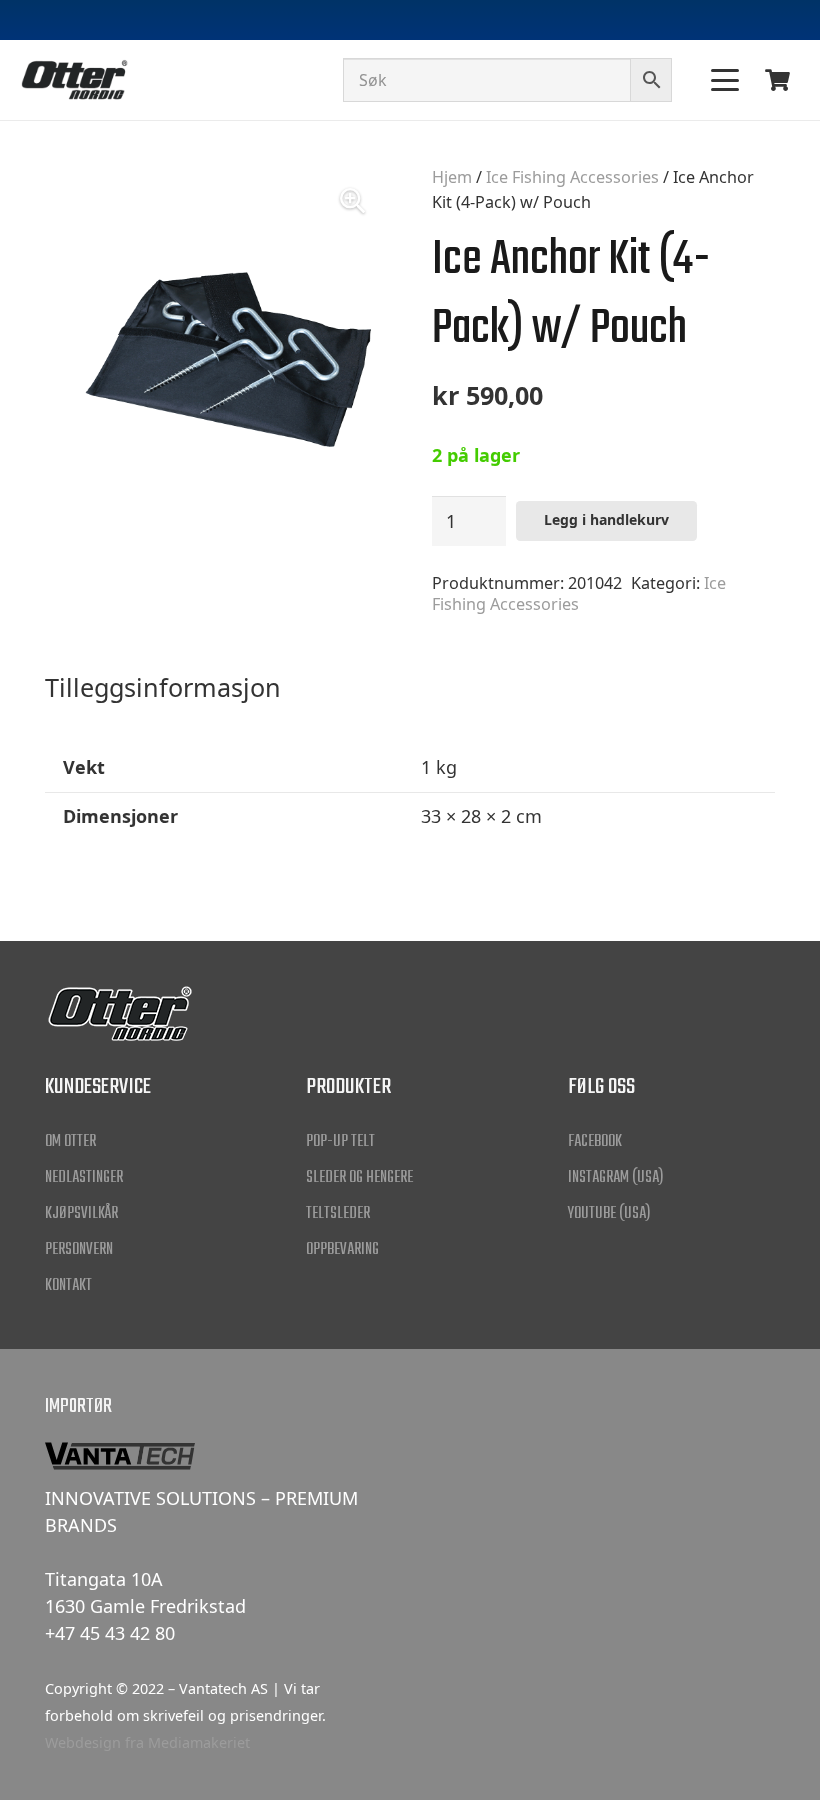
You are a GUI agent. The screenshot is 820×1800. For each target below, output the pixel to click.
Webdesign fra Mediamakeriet (147, 1742)
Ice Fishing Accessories (572, 177)
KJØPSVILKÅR (81, 1214)
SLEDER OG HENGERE (359, 1178)
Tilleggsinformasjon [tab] (163, 687)
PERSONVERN (79, 1250)
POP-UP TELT (340, 1142)
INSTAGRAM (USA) (616, 1178)
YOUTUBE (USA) (609, 1214)
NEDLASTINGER (84, 1178)
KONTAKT (68, 1286)
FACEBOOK (595, 1142)
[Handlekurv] (778, 80)
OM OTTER (70, 1142)
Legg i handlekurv (606, 519)
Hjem (452, 177)
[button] (725, 80)
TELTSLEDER (338, 1214)
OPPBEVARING (342, 1250)
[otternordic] (74, 80)
